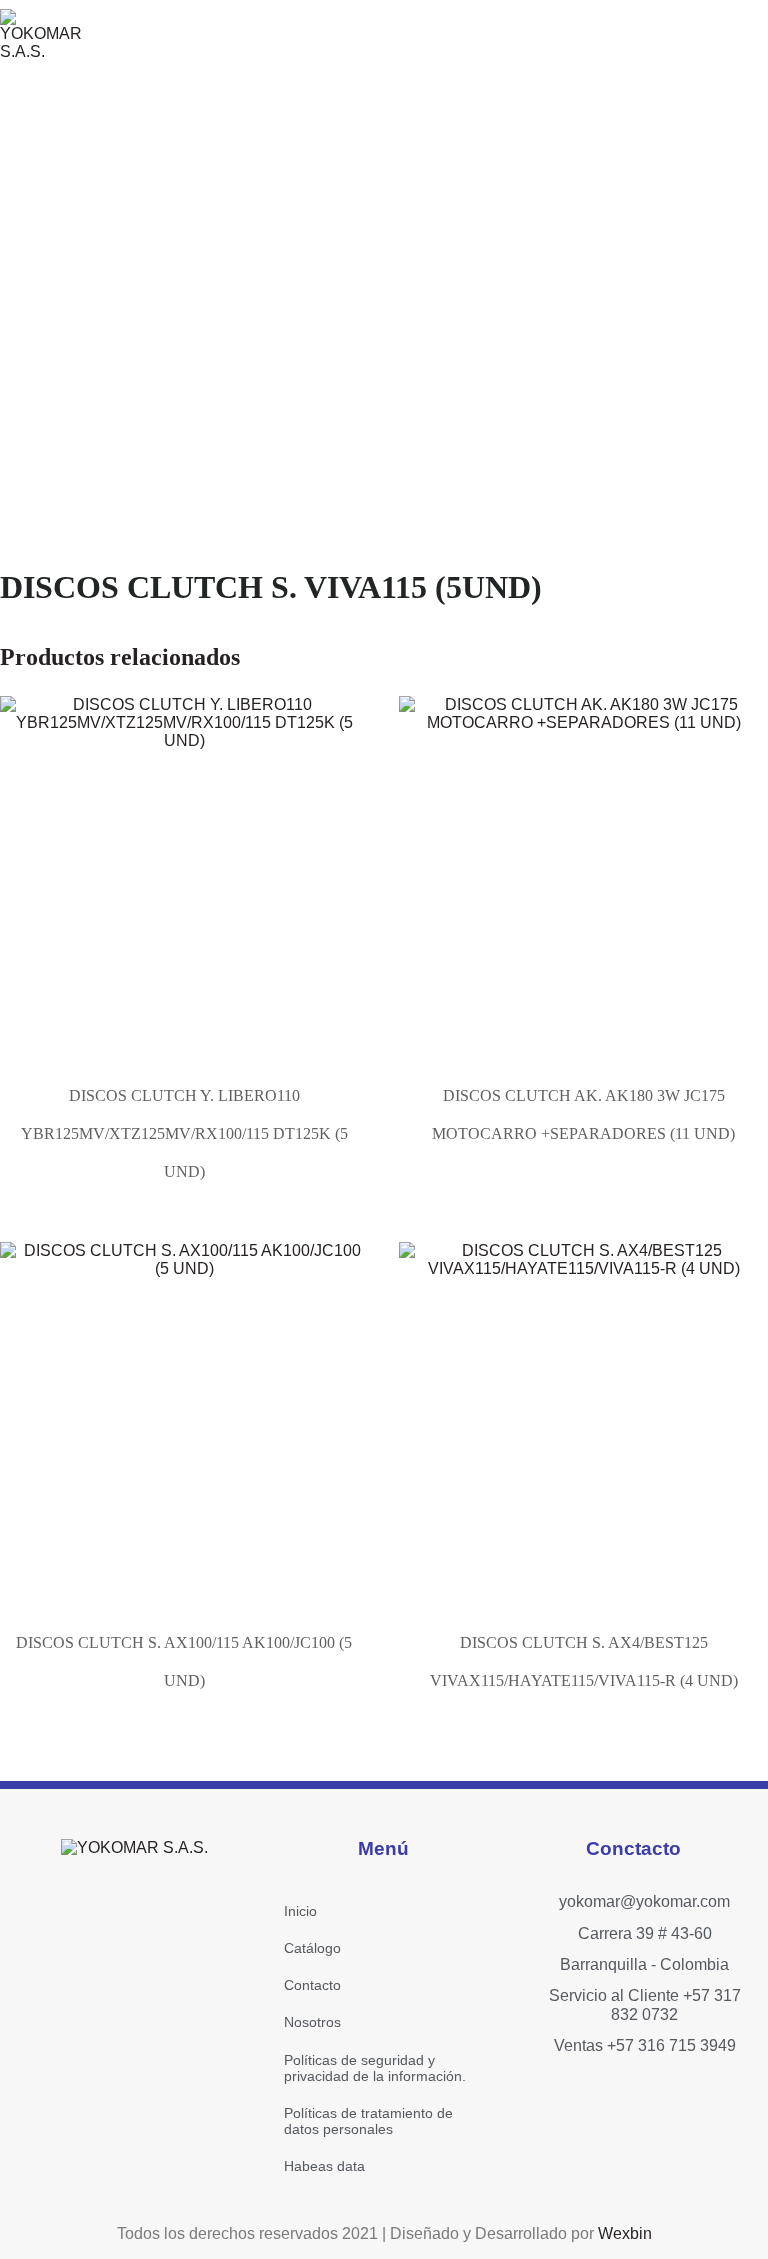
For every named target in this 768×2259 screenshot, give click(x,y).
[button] (566, 34)
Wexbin (625, 2233)
